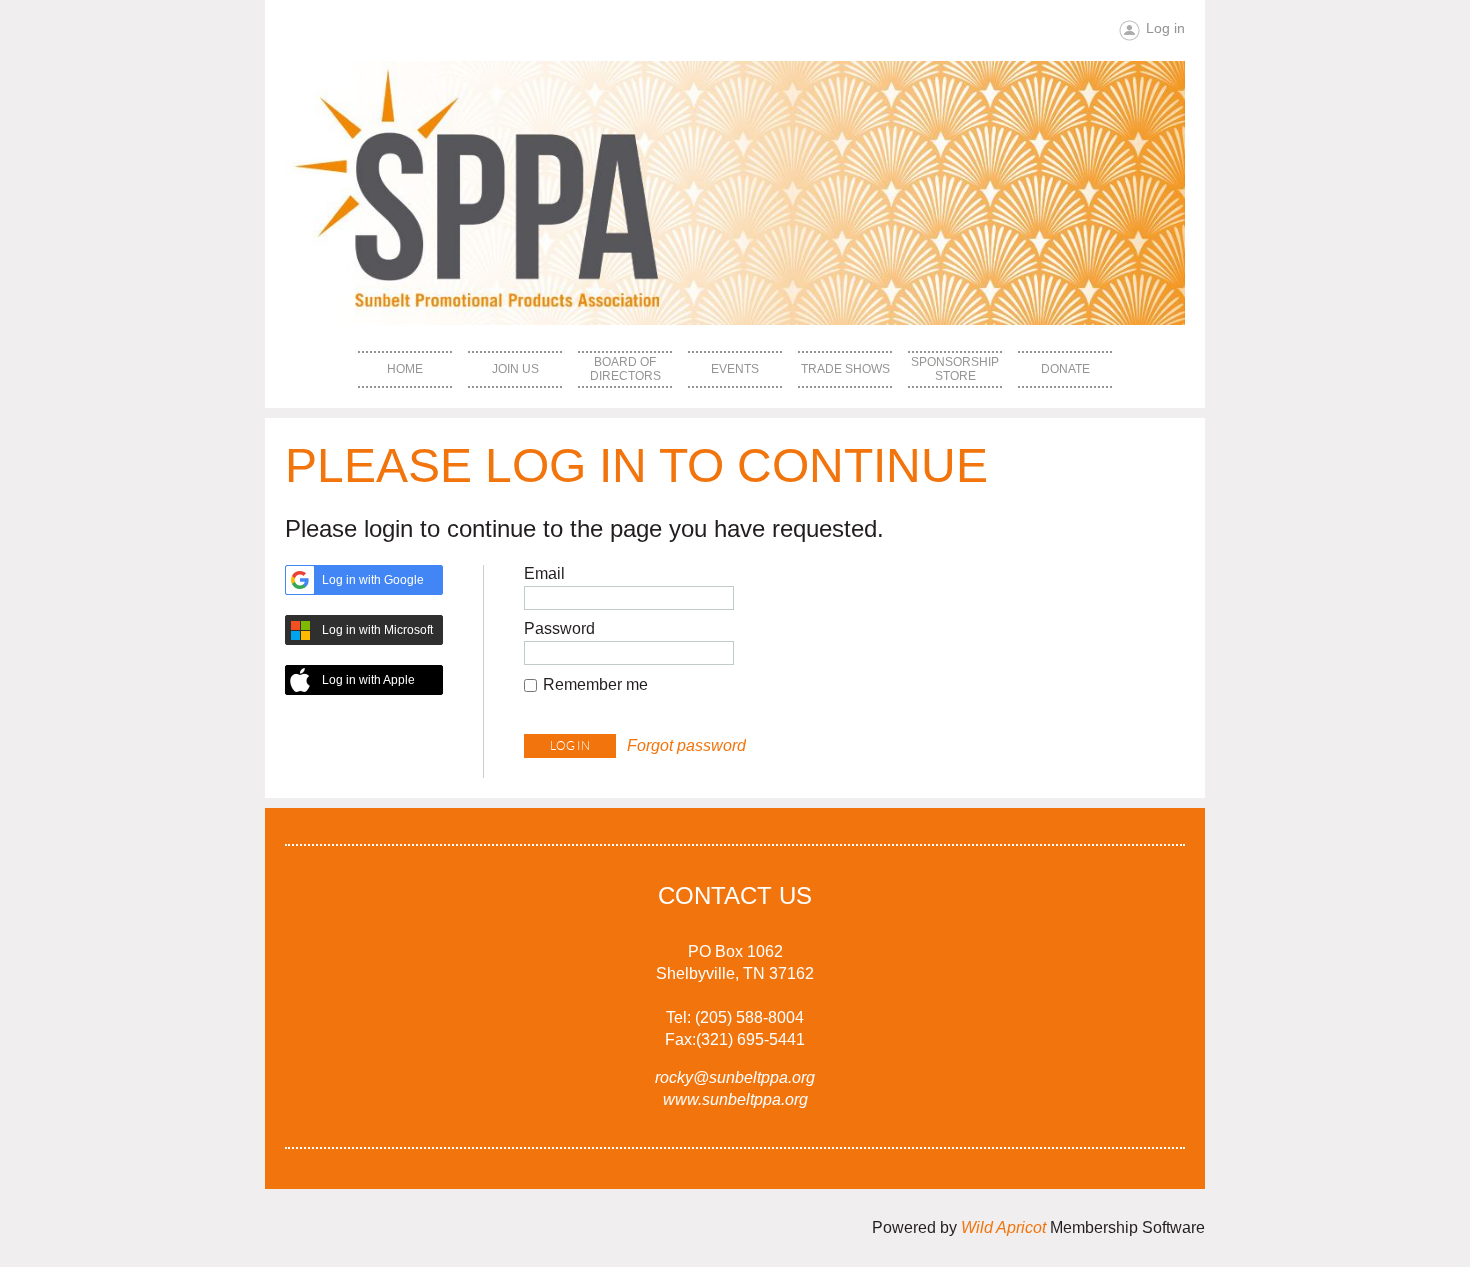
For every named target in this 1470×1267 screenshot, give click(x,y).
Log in (1165, 28)
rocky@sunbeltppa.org (735, 1077)
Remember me (595, 684)
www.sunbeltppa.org (735, 1099)
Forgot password (686, 745)
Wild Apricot (1003, 1227)
